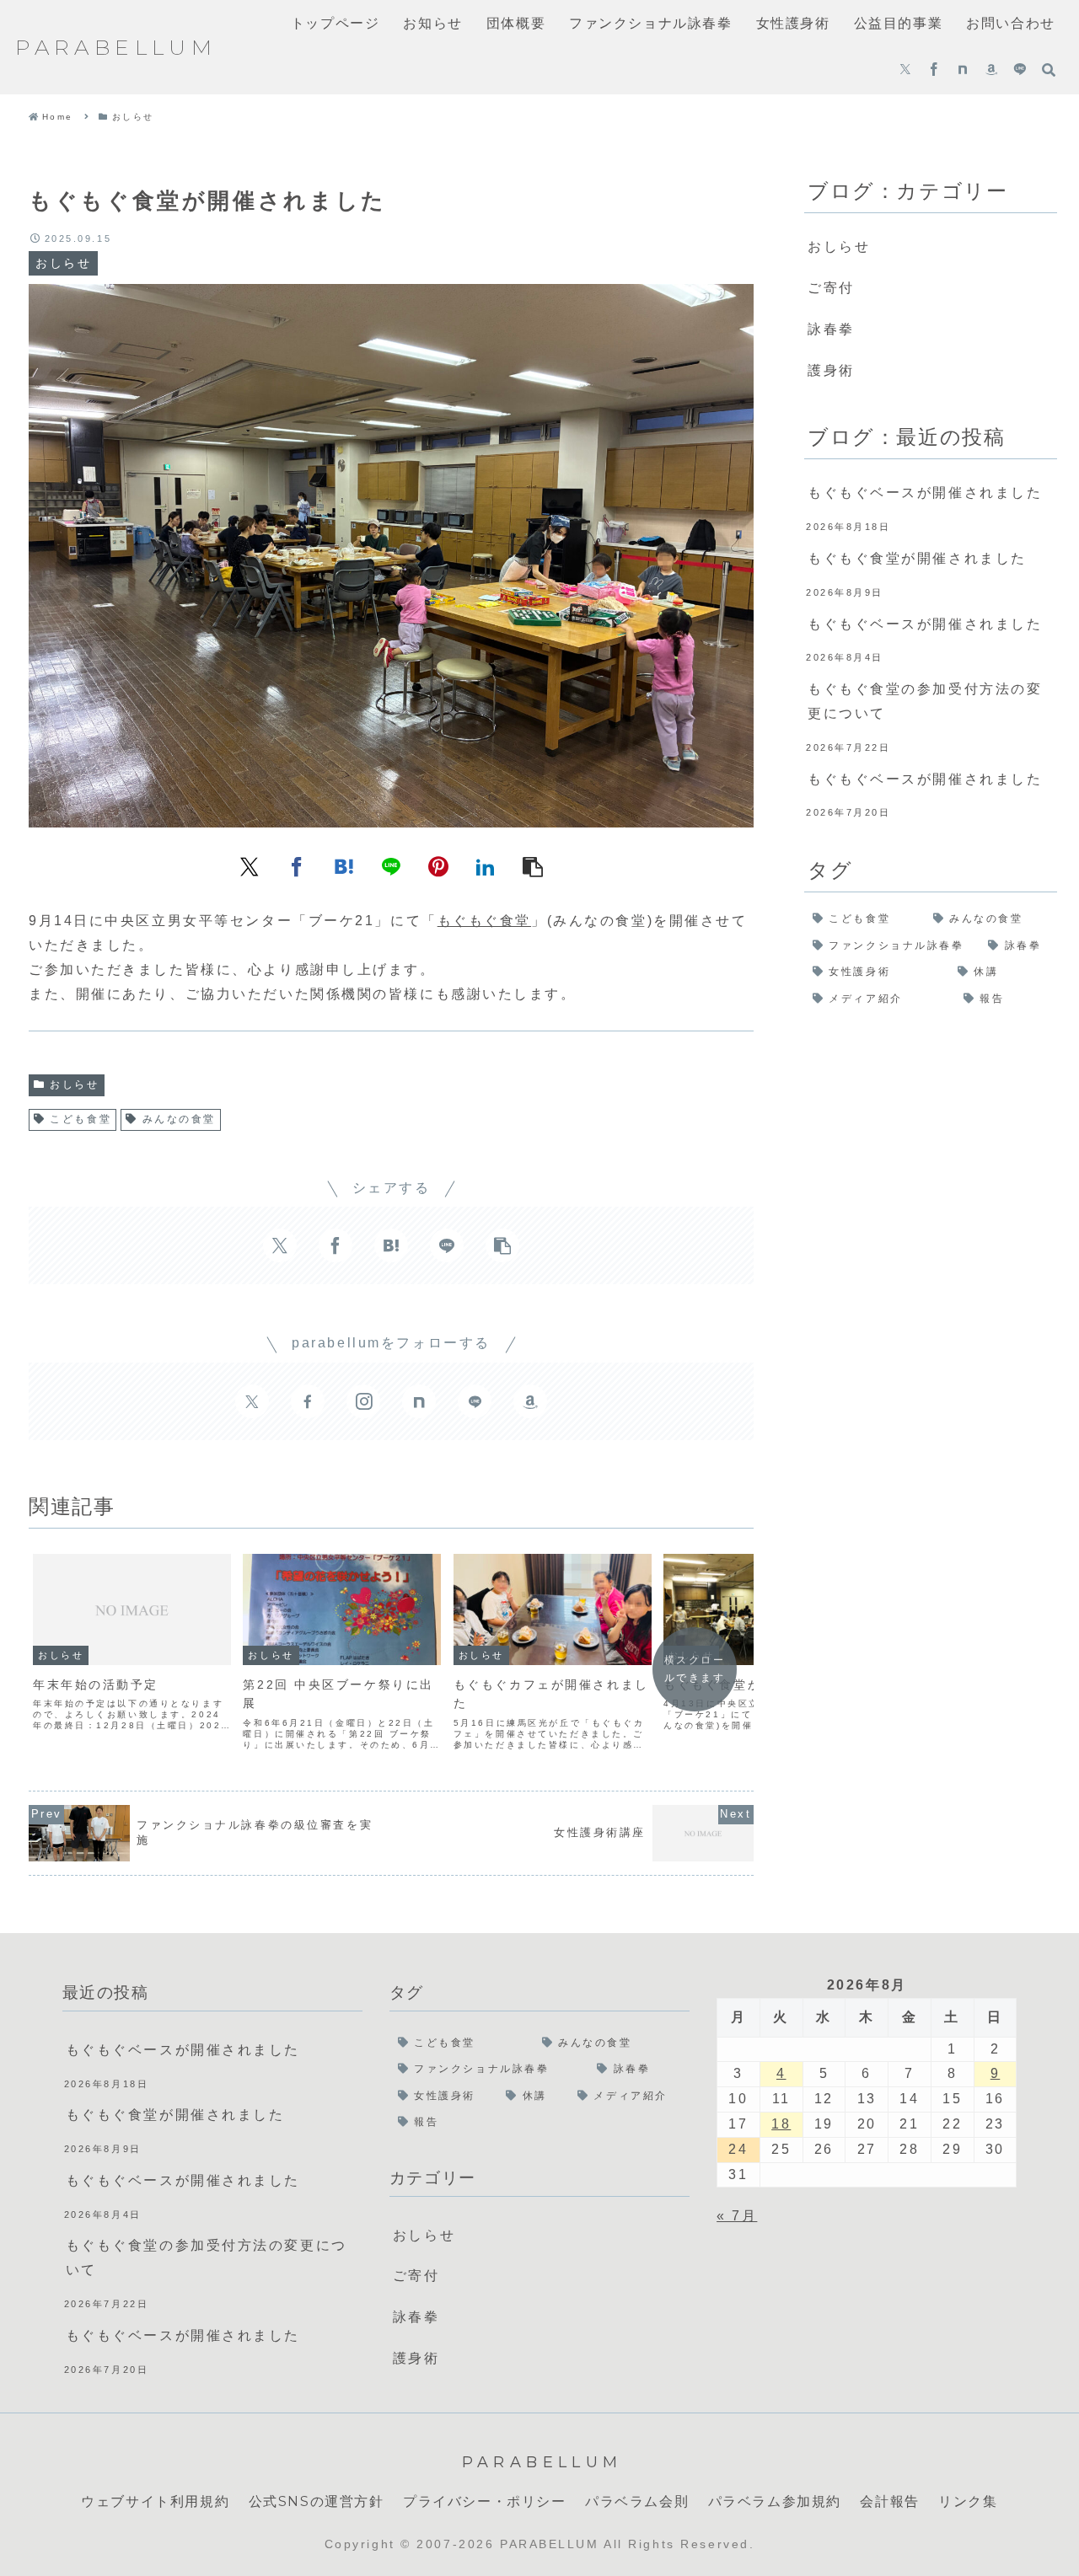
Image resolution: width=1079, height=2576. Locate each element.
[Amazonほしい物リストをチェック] (991, 71)
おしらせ (74, 1084)
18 (781, 2124)
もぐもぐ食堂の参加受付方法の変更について (925, 701)
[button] (533, 865)
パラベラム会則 (637, 2501)
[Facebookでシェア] (297, 865)
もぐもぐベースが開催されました (925, 493)
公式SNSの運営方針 (317, 2501)
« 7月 (737, 2216)
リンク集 (968, 2501)
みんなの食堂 (179, 1119)
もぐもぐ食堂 (484, 921)
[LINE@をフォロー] (1020, 71)
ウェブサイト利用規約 (155, 2501)
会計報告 (889, 2501)
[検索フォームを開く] (1049, 70)
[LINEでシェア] (391, 865)
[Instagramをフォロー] (363, 1401)
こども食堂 (81, 1119)
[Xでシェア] (250, 865)
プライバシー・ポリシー (485, 2501)
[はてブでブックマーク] (344, 865)
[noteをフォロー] (963, 71)
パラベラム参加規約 (775, 2501)
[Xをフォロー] (905, 71)
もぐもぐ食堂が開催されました (917, 558)
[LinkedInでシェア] (486, 865)
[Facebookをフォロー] (934, 71)
